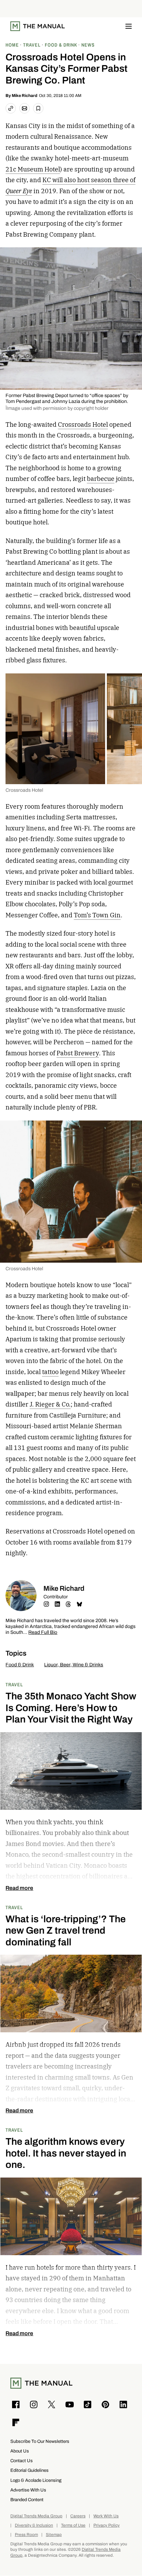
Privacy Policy (106, 2525)
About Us (20, 2451)
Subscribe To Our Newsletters (40, 2441)
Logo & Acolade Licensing (36, 2480)
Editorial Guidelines (29, 2470)
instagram (46, 1604)
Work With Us (106, 2516)
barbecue (101, 479)
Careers (78, 2516)
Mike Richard (24, 96)
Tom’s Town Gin (97, 915)
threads (68, 1604)
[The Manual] (38, 26)
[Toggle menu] (129, 26)
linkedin (57, 1604)
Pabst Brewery (78, 1053)
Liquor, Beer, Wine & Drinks (74, 1665)
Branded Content (27, 2500)
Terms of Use (73, 2525)
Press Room (26, 2535)
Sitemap (54, 2535)
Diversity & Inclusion (34, 2525)
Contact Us (22, 2461)
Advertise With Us (28, 2490)
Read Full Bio (43, 1633)
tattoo (50, 1372)
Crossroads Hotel (83, 425)
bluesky (79, 1604)
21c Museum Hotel (33, 169)
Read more (19, 1888)
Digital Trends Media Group (36, 2516)
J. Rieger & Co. (50, 1404)
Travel (14, 1684)
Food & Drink (20, 1665)
